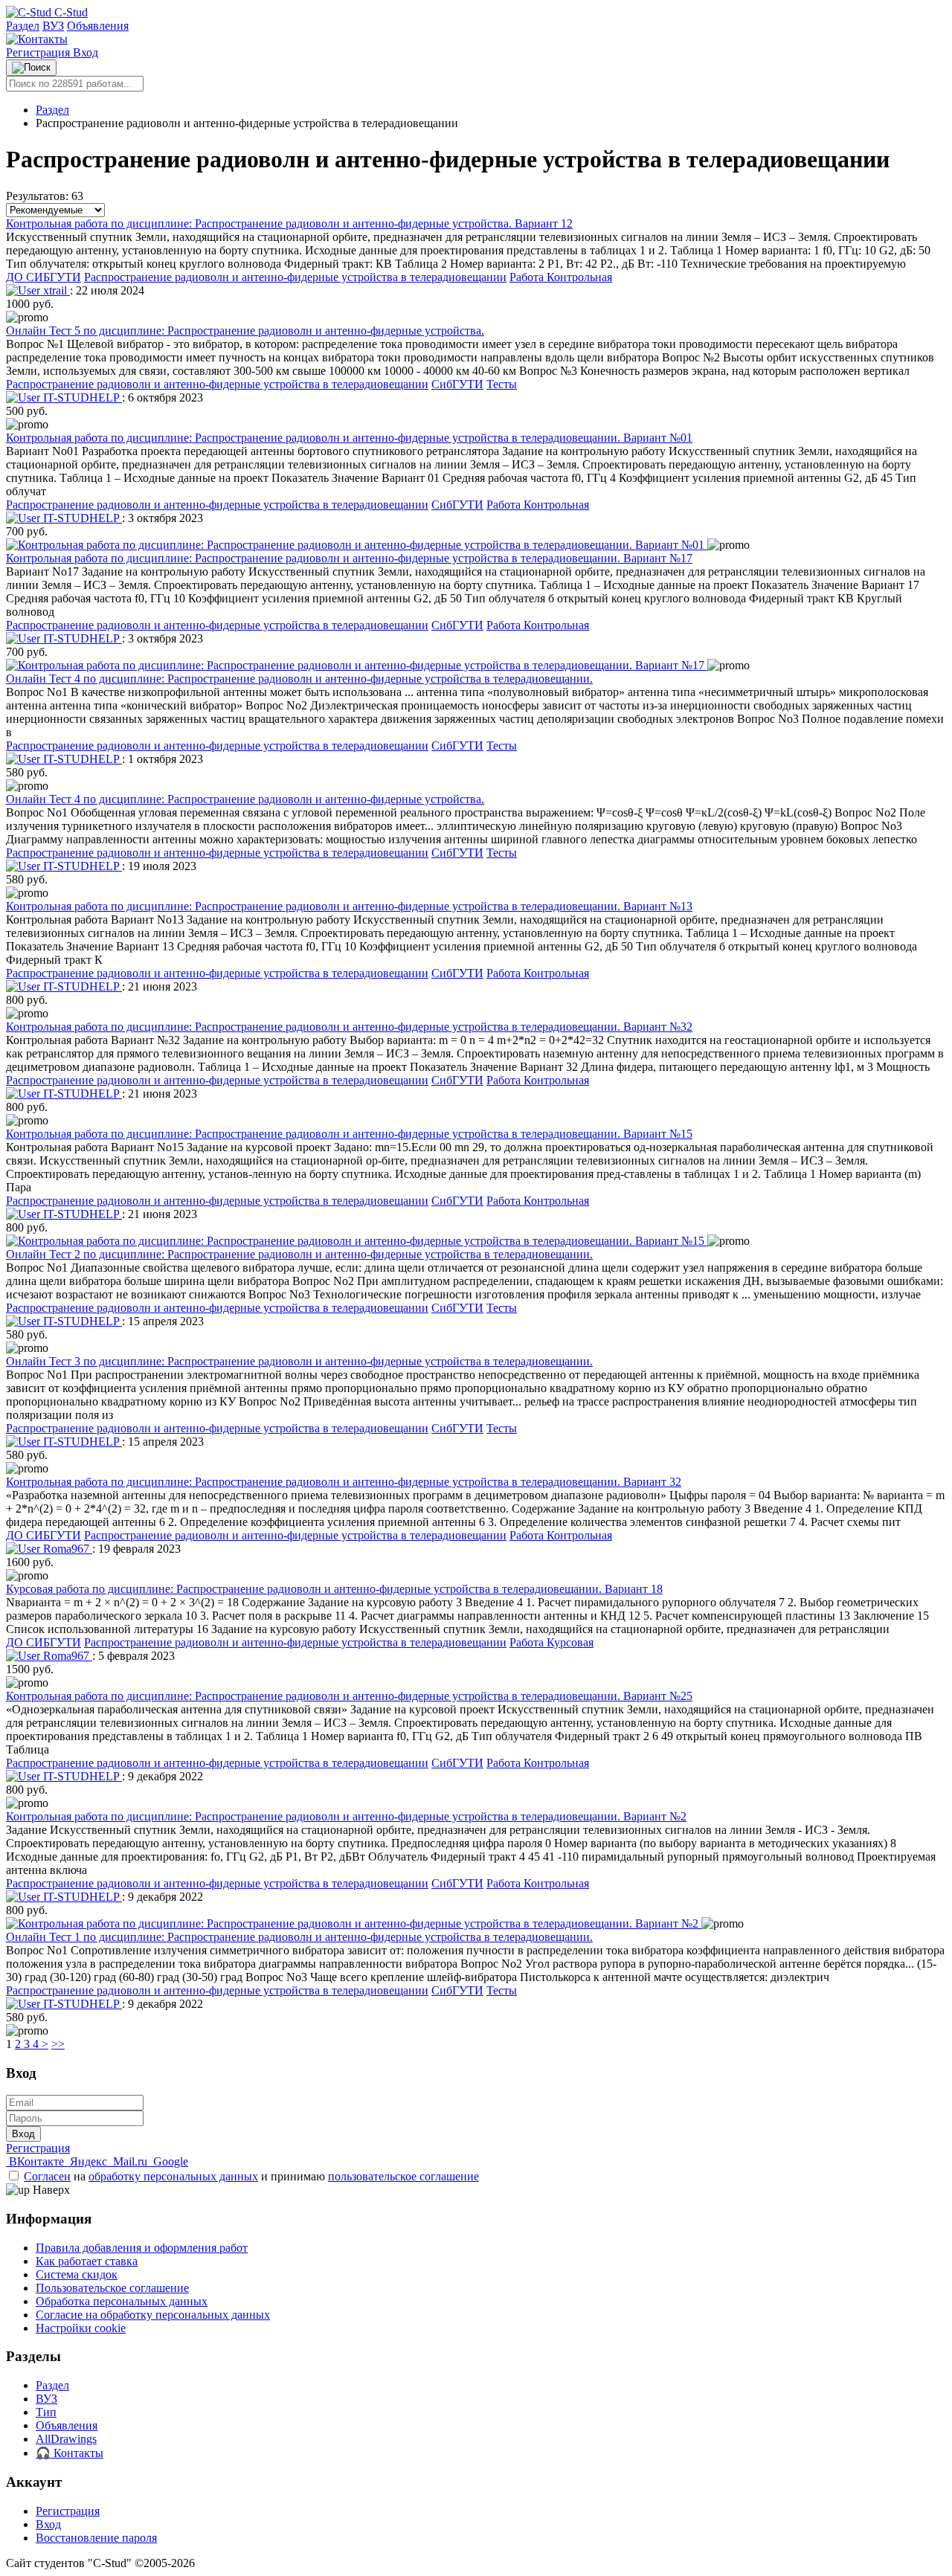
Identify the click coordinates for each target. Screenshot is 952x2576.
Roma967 (66, 1549)
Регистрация (39, 52)
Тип (46, 2412)
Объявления (98, 26)
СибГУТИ (457, 384)
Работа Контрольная (561, 277)
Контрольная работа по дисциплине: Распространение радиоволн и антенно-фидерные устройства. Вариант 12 (289, 223)
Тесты (502, 384)
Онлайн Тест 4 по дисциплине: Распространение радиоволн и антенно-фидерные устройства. (245, 799)
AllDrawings (66, 2439)
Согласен (47, 2176)
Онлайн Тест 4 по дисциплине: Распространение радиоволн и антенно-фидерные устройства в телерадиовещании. (299, 679)
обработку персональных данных (173, 2176)
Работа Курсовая (551, 1642)
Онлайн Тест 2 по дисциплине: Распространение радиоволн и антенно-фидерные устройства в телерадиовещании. (299, 1254)
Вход (86, 52)
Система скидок (77, 2274)
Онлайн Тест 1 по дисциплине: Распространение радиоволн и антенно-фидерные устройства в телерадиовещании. (299, 1937)
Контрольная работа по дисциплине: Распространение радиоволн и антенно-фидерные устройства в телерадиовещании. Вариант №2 (346, 1816)
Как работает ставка (87, 2261)
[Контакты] (37, 39)
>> (58, 2044)
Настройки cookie (81, 2328)
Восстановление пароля (96, 2538)
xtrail (55, 290)
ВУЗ (53, 26)
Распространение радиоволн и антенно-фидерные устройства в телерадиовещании (295, 277)
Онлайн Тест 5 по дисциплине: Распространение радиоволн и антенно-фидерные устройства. (245, 331)
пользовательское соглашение (403, 2176)
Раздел (23, 26)
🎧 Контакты (70, 2453)
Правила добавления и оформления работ (142, 2248)
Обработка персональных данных (122, 2301)
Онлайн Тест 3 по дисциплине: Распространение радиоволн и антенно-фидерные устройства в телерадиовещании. (299, 1361)
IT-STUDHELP (81, 397)
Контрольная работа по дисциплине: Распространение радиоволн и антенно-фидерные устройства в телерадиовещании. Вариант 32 (344, 1482)
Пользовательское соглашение (112, 2288)
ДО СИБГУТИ (44, 277)
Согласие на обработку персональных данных (153, 2315)
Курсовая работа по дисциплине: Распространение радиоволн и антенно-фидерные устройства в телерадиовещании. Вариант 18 (334, 1589)
